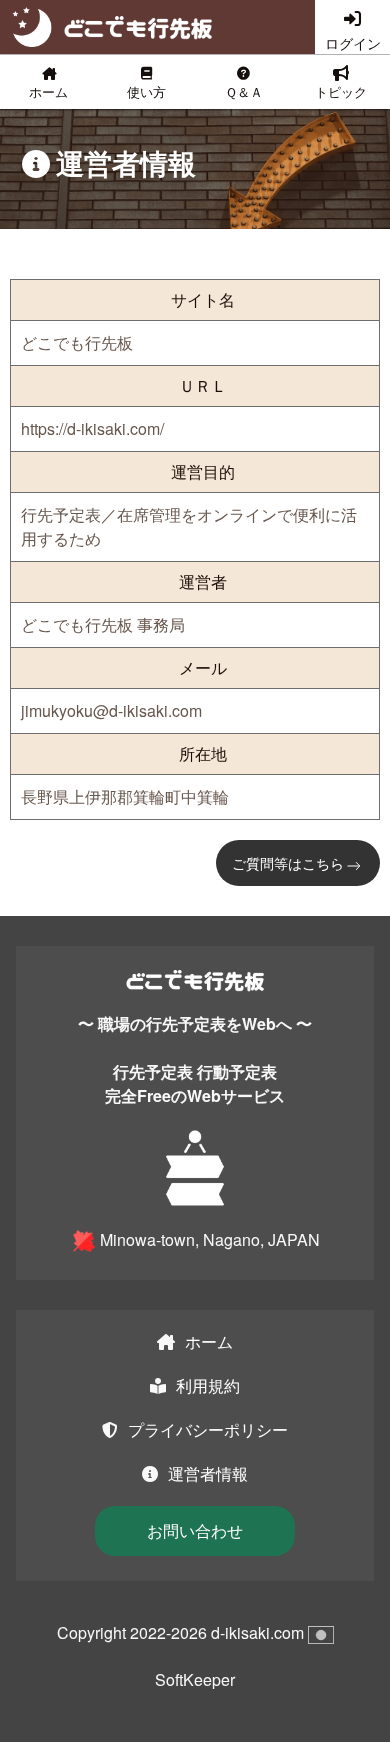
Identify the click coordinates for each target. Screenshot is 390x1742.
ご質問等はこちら (288, 863)
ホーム (209, 1341)
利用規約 (208, 1385)
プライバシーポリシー (208, 1429)
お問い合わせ (195, 1530)
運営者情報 (208, 1473)
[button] (147, 82)
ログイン (353, 43)
